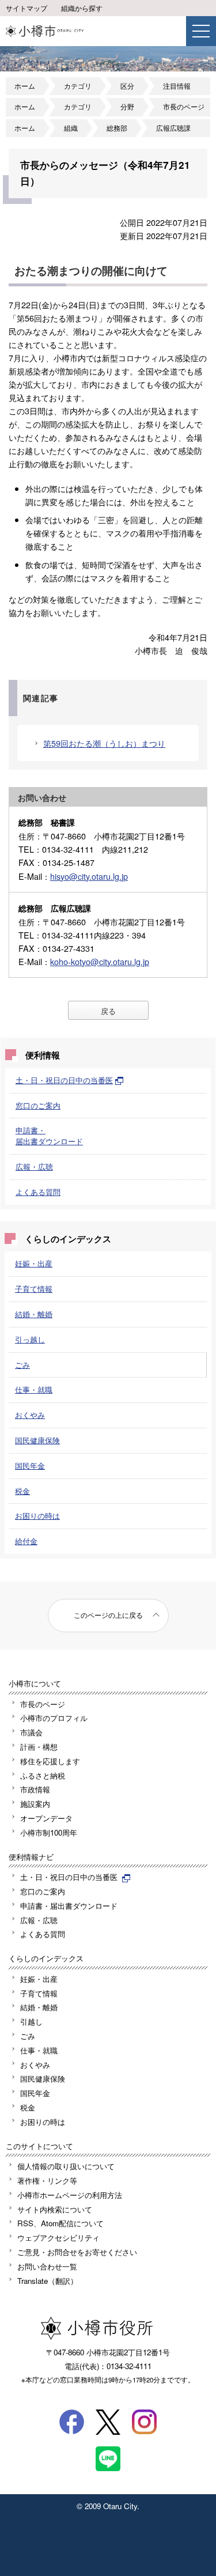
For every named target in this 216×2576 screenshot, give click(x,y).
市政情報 (35, 1789)
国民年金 (30, 1465)
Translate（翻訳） (48, 2281)
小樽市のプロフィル (54, 1718)
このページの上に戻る (108, 1615)
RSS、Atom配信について (60, 2223)
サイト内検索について (55, 2209)
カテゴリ (78, 86)
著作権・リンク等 (47, 2180)
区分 (127, 86)
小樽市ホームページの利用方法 (70, 2195)
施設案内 (35, 1804)
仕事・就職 (34, 1389)
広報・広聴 (34, 1166)
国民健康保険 (37, 1440)
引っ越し (30, 1339)
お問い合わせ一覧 (47, 2266)
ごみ (22, 1365)
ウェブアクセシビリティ (58, 2238)
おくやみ (30, 1415)
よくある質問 (38, 1192)
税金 (22, 1491)
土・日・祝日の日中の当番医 (64, 1080)
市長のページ (184, 107)
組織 (71, 128)
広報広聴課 (173, 128)
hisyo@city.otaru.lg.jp (89, 876)
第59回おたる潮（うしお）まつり (104, 743)
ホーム (25, 86)
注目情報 (177, 86)
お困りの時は (37, 1516)
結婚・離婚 (34, 1314)
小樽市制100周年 (49, 1832)
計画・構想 (39, 1747)
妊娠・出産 (34, 1263)
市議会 (31, 1732)
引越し (31, 2021)
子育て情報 (34, 1289)
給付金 (26, 1541)
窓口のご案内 (38, 1105)
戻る (108, 1011)
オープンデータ (46, 1818)
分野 (127, 107)
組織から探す (82, 8)
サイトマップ (26, 8)
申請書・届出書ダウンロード (49, 1136)
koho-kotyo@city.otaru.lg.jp (100, 961)
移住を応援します (50, 1761)
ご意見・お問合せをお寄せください (77, 2252)
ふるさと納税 (43, 1775)
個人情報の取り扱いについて (66, 2166)
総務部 (117, 128)
